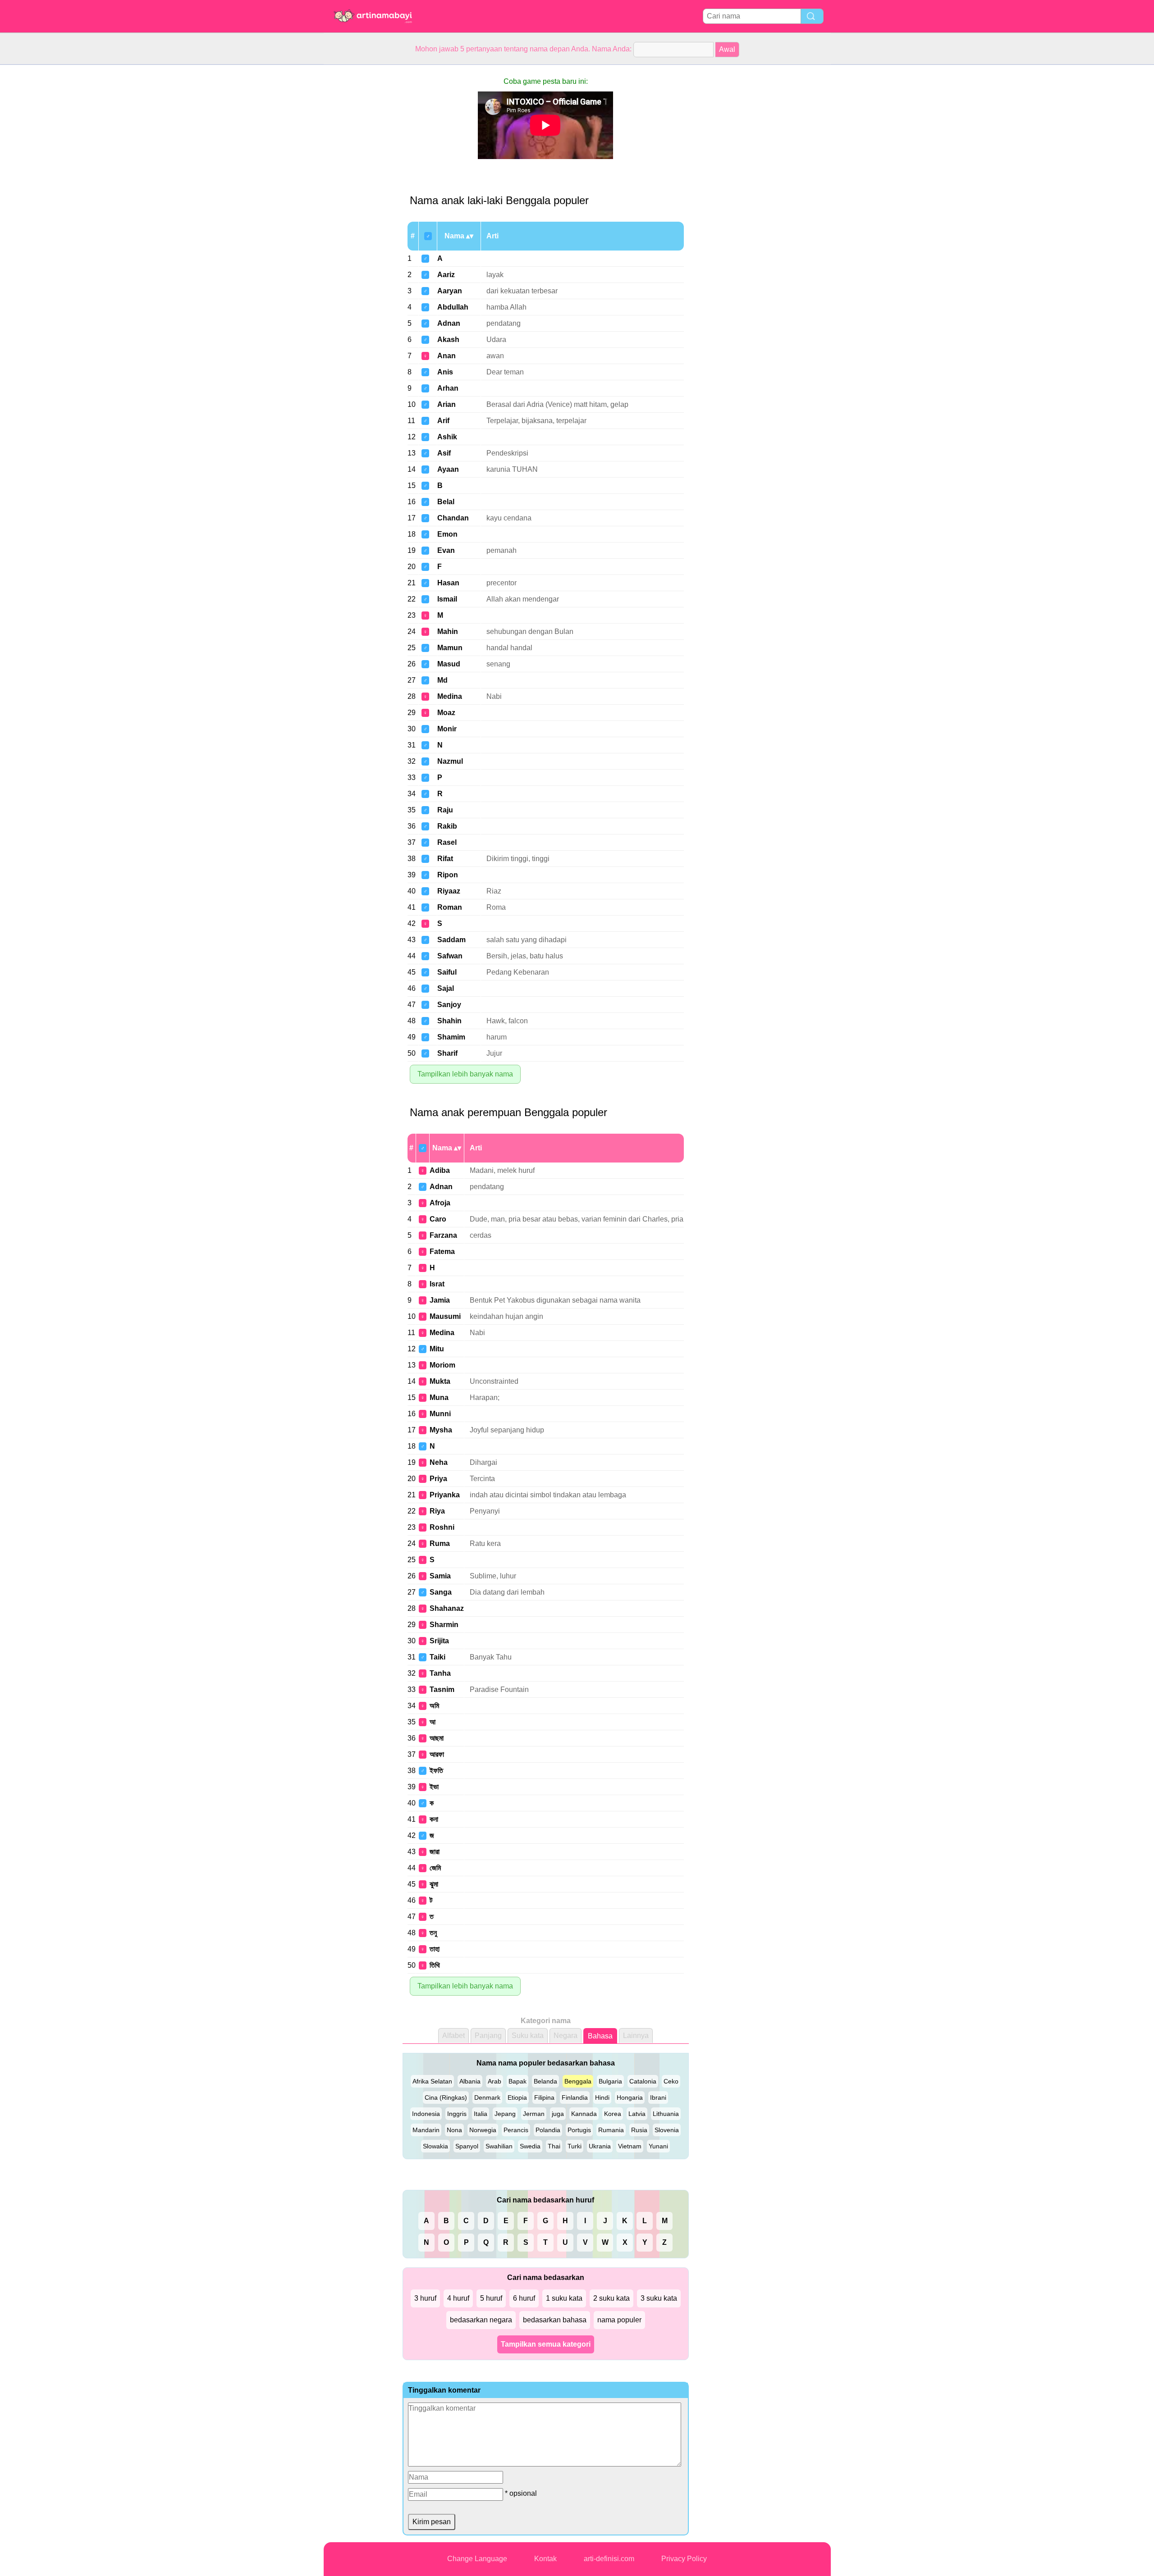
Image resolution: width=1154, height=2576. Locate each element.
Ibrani (658, 2097)
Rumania (611, 2130)
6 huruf (524, 2298)
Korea (613, 2114)
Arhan (448, 388)
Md (442, 680)
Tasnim (442, 1689)
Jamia (440, 1300)
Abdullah (453, 307)
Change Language (477, 2559)
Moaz (446, 713)
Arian (446, 404)
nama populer (619, 2320)
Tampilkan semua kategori (546, 2344)
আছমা (437, 1738)
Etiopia (517, 2097)
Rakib (447, 826)
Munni (440, 1414)
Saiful (447, 972)
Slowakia (435, 2146)
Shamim (451, 1037)
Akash (448, 340)
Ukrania (600, 2146)
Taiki (437, 1657)
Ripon (448, 875)
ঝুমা (434, 1884)
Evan (446, 550)
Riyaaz (449, 891)
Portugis (579, 2130)
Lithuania (666, 2114)
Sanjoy (449, 1005)
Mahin (448, 631)
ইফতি (436, 1771)
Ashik (447, 437)
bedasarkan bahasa (555, 2320)
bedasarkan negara (481, 2320)
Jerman (534, 2114)
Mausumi (445, 1316)
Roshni (442, 1527)
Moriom (442, 1365)
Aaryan (450, 291)
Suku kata (528, 2036)
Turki (575, 2146)
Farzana (443, 1235)
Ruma (440, 1543)
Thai (554, 2146)
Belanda (545, 2081)
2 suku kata (611, 2298)
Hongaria (630, 2097)
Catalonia (643, 2081)
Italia (481, 2114)
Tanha (440, 1673)
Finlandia (575, 2097)
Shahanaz (447, 1608)
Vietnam (630, 2146)
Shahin (449, 1021)
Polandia (548, 2130)
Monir (447, 729)
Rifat (445, 859)
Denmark (487, 2097)
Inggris (457, 2114)
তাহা (435, 1949)
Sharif (447, 1053)
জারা (435, 1852)
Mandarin (426, 2130)
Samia (440, 1576)
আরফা (437, 1754)
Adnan (449, 323)
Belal (446, 502)
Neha (439, 1462)
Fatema (442, 1252)
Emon (447, 534)
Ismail (447, 599)
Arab (495, 2081)
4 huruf (458, 2298)
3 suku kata (659, 2298)
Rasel (447, 842)
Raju (445, 810)
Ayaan (448, 469)
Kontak (545, 2559)
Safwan (450, 956)
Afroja (440, 1203)
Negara (566, 2036)
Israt (437, 1284)
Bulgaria (610, 2081)
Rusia (639, 2130)
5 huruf (491, 2298)
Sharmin (444, 1625)
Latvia (637, 2114)
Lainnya (636, 2036)
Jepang (505, 2114)
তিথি (435, 1965)
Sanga (441, 1592)
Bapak (517, 2081)
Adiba (440, 1170)
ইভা (434, 1787)
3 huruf (425, 2298)
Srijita (439, 1641)
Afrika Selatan (432, 2081)
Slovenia (667, 2130)
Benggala (578, 2081)
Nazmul (450, 761)
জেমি (435, 1868)
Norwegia (483, 2130)
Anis (445, 372)
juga (558, 2114)
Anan (446, 356)
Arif (443, 421)
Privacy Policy (684, 2559)
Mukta (440, 1381)
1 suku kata (564, 2298)
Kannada (584, 2114)
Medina (450, 696)
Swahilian (499, 2146)
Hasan (448, 583)
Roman (450, 907)
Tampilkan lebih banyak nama (465, 1074)
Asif (444, 453)
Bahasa (600, 2036)
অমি (434, 1706)
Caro (438, 1219)
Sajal (446, 988)
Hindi (602, 2097)
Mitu (437, 1349)
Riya (437, 1511)
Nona (454, 2130)
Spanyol (467, 2146)
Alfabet (453, 2036)
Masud (449, 664)
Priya (438, 1479)
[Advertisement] (360, 200)
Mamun (450, 648)
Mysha (441, 1430)
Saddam (451, 940)
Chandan (453, 518)
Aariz (446, 275)
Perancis (516, 2130)
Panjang (488, 2036)
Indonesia (426, 2114)
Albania (470, 2081)
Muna (439, 1397)
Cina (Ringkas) (446, 2097)
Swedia (530, 2146)
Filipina (544, 2097)
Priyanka (445, 1495)
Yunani (658, 2146)
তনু (433, 1933)
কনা (434, 1819)
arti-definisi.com (609, 2559)
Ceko (671, 2081)
